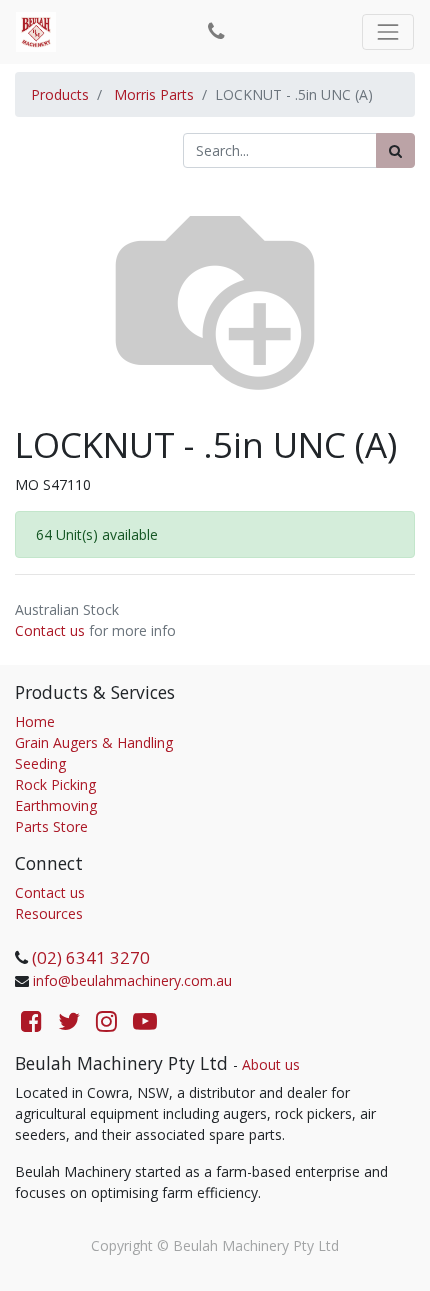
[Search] (395, 150)
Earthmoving (56, 805)
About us (271, 1064)
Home (35, 721)
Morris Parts (154, 94)
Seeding (40, 763)
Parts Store (51, 826)
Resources (49, 913)
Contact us (50, 630)
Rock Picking (55, 784)
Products (60, 94)
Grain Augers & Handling (94, 742)
